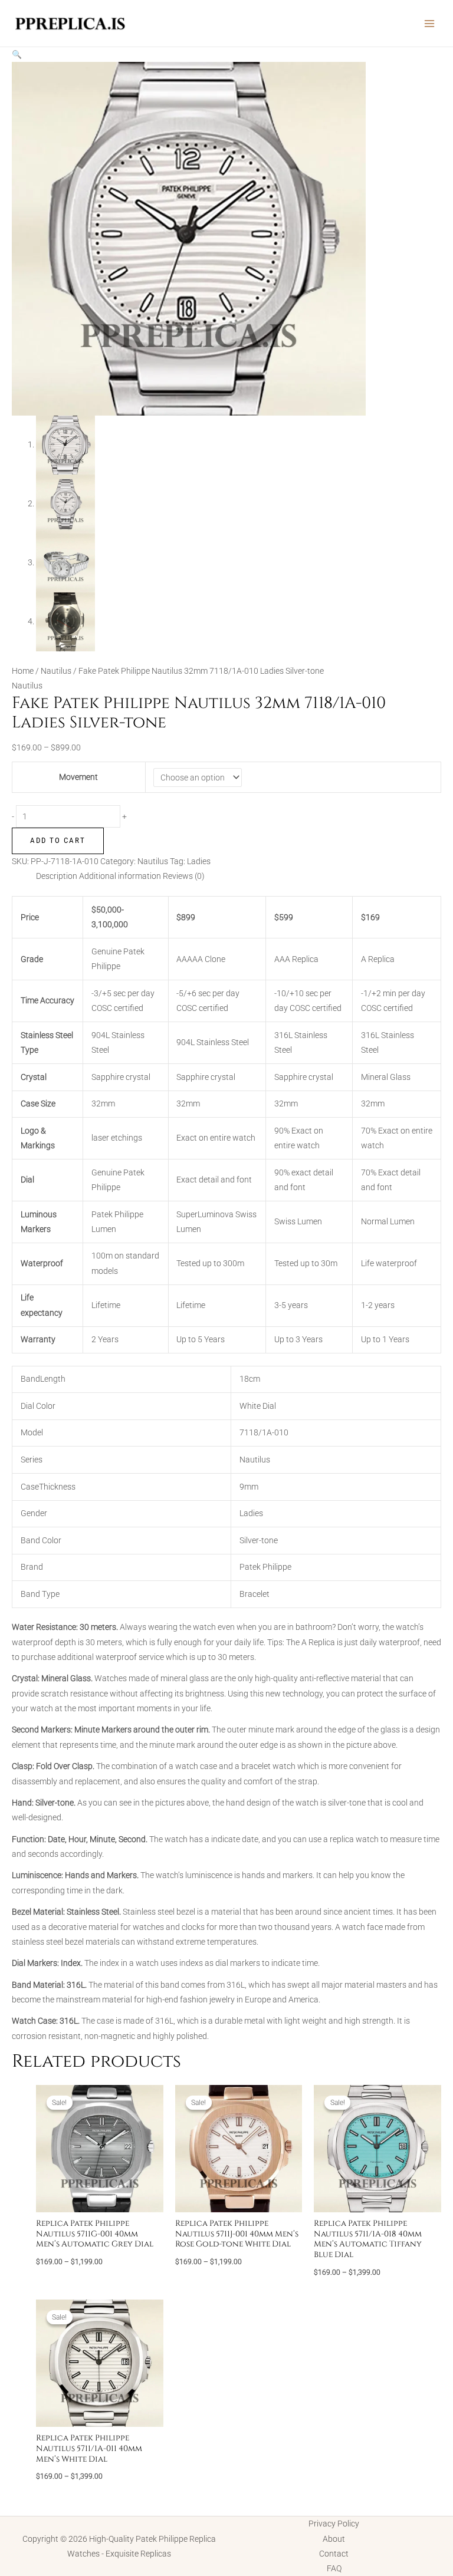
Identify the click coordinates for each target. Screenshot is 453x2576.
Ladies (199, 861)
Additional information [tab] (120, 876)
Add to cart (58, 840)
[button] (17, 54)
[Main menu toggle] (430, 23)
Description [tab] (57, 876)
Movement (78, 777)
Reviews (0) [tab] (184, 876)
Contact (334, 2554)
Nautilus (56, 671)
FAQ (334, 2568)
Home (23, 671)
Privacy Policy (334, 2524)
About (334, 2539)
